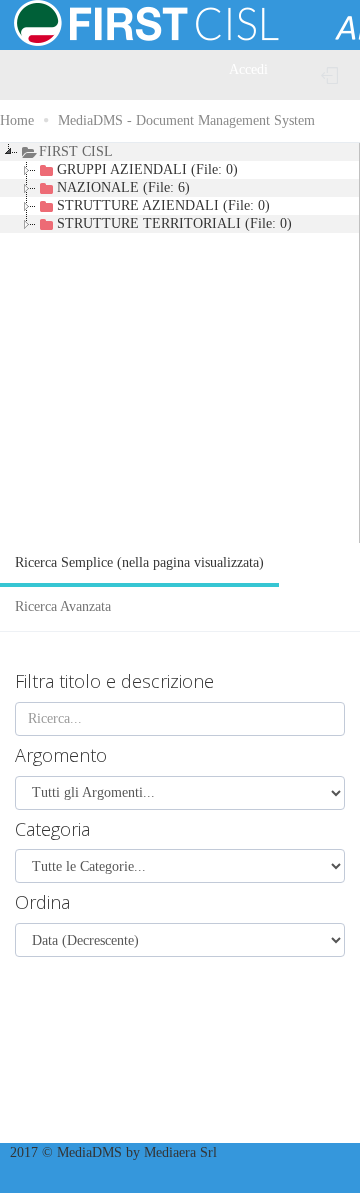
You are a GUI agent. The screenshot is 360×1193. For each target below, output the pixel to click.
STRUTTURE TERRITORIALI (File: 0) (174, 223)
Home (17, 120)
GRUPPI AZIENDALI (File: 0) (147, 169)
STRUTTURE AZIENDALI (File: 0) (163, 205)
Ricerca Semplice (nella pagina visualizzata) (139, 562)
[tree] (180, 343)
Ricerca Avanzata (63, 606)
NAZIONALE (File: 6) (123, 187)
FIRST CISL (76, 151)
